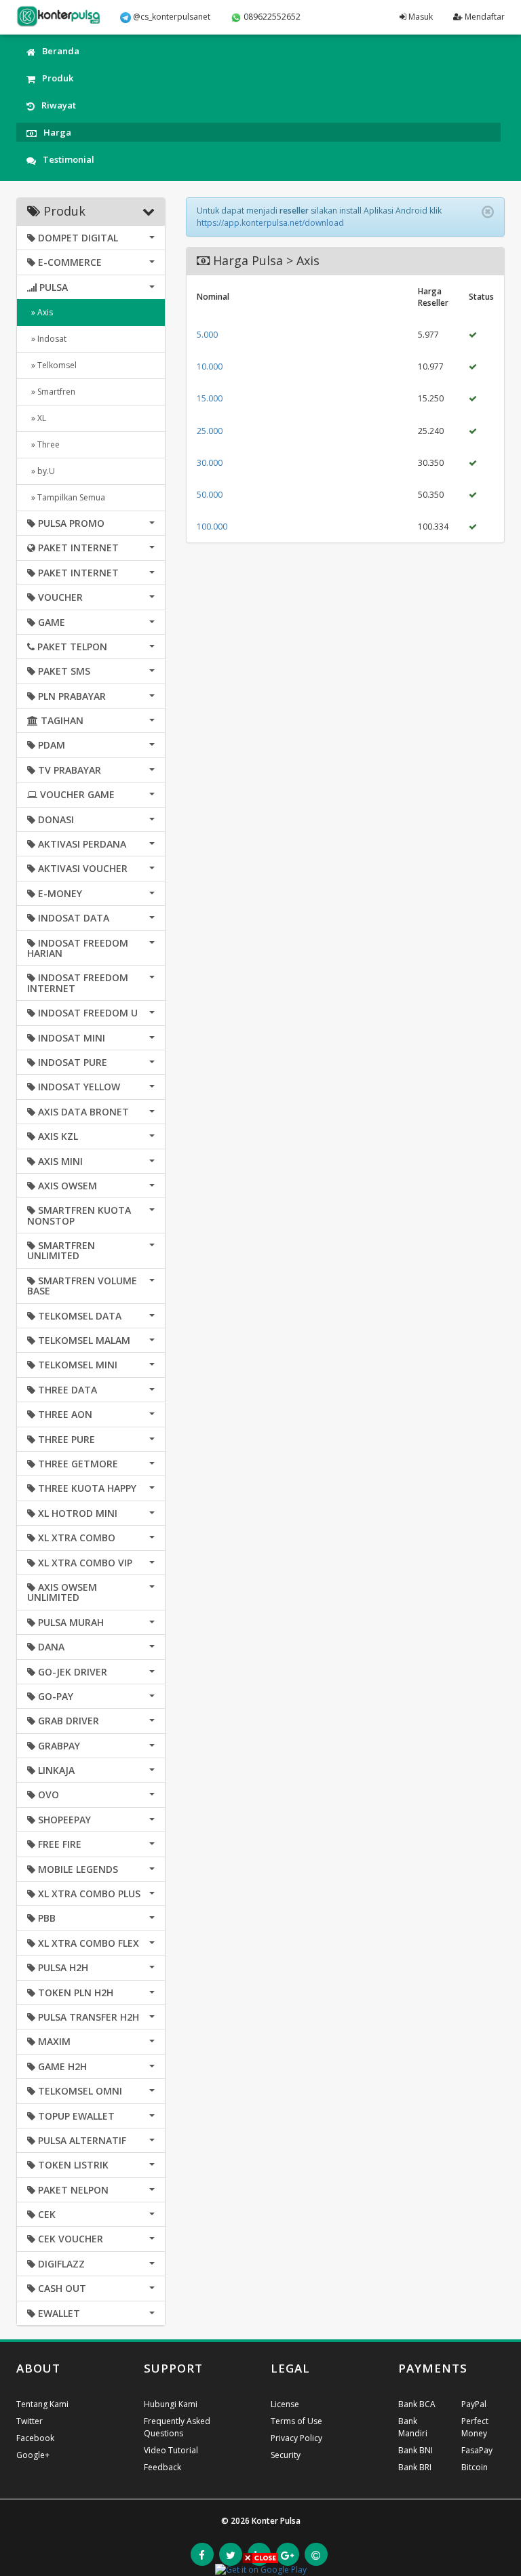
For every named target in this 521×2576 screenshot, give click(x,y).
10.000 (210, 366)
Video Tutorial (171, 2450)
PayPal (474, 2404)
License (285, 2404)
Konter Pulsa (276, 2521)
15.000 (210, 398)
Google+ (33, 2455)
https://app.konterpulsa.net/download (270, 223)
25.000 (210, 431)
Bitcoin (475, 2467)
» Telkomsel (52, 365)
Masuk (420, 17)
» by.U (41, 471)
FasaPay (477, 2450)
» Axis (40, 312)
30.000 (210, 463)
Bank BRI (415, 2467)
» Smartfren (51, 392)
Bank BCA (417, 2404)
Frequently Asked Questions (177, 2427)
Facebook (35, 2438)
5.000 (207, 335)
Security (286, 2455)
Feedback (162, 2467)
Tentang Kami (42, 2404)
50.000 (210, 495)
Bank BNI (416, 2450)
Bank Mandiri (413, 2427)
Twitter (30, 2421)
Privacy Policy (296, 2438)
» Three (43, 444)
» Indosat (47, 339)
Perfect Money (475, 2427)
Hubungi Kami (171, 2404)
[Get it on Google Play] (261, 2569)
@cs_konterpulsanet (171, 17)
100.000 (212, 527)
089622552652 (271, 17)
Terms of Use (296, 2421)
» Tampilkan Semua (66, 497)
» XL (37, 418)
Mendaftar (484, 17)
